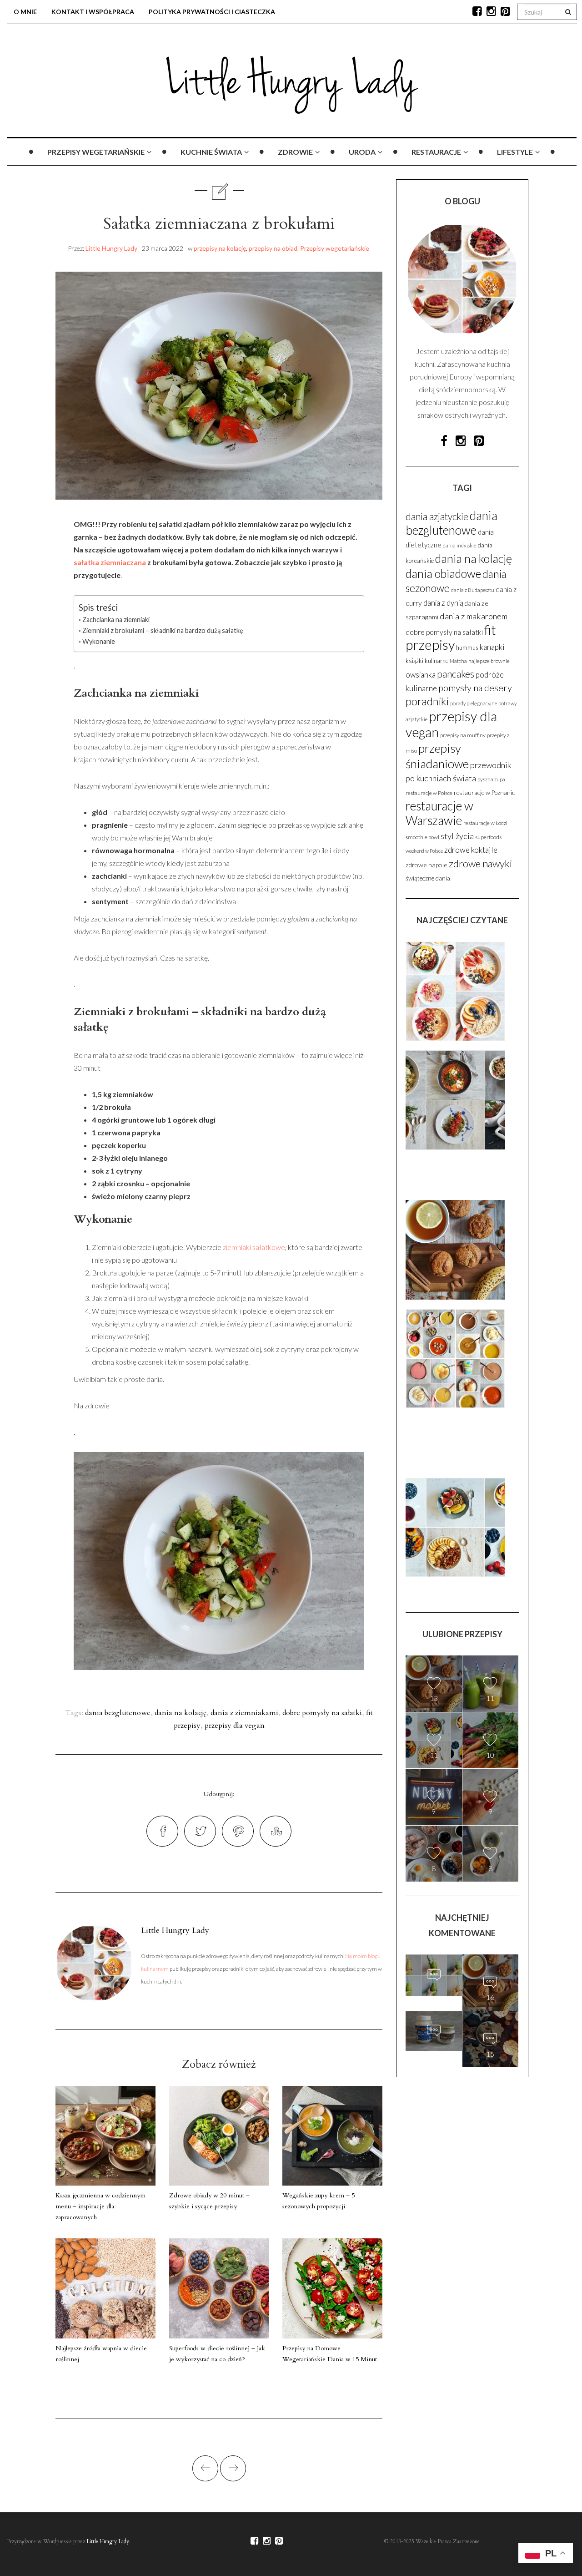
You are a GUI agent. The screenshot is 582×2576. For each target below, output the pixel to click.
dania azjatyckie (437, 516)
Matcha (458, 661)
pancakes (456, 674)
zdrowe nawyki (480, 863)
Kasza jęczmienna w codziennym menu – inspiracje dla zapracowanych (100, 2206)
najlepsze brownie (489, 661)
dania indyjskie (460, 545)
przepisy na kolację (220, 248)
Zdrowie (295, 152)
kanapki (492, 647)
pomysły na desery (475, 688)
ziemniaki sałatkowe (253, 1247)
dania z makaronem (474, 616)
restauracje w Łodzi (485, 823)
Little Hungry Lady (111, 248)
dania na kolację (181, 1713)
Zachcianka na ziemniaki (116, 620)
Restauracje (436, 152)
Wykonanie (99, 641)
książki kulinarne (427, 661)
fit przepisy (451, 637)
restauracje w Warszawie (439, 813)
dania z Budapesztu (473, 590)
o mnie (25, 12)
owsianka (421, 675)
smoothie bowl (422, 837)
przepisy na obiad (273, 248)
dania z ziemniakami (244, 1713)
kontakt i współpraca (93, 12)
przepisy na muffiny (463, 735)
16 (490, 1997)
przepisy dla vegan (235, 1726)
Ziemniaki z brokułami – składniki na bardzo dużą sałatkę (163, 630)
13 (434, 1698)
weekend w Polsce (424, 851)
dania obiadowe (443, 573)
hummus (467, 648)
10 (490, 1755)
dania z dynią (443, 603)
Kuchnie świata (211, 152)
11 (490, 1698)
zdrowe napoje (426, 865)
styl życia (457, 836)
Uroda (362, 152)
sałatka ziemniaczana (110, 562)
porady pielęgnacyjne (474, 703)
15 (434, 2050)
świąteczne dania (428, 878)
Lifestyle (515, 152)
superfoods (488, 837)
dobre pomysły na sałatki (322, 1713)
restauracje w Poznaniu (485, 793)
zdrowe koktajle (471, 850)
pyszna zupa (491, 779)
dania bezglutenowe (118, 1713)
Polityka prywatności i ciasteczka (212, 12)
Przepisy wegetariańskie (96, 152)
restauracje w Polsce (429, 793)
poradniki (427, 701)
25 (434, 1994)
